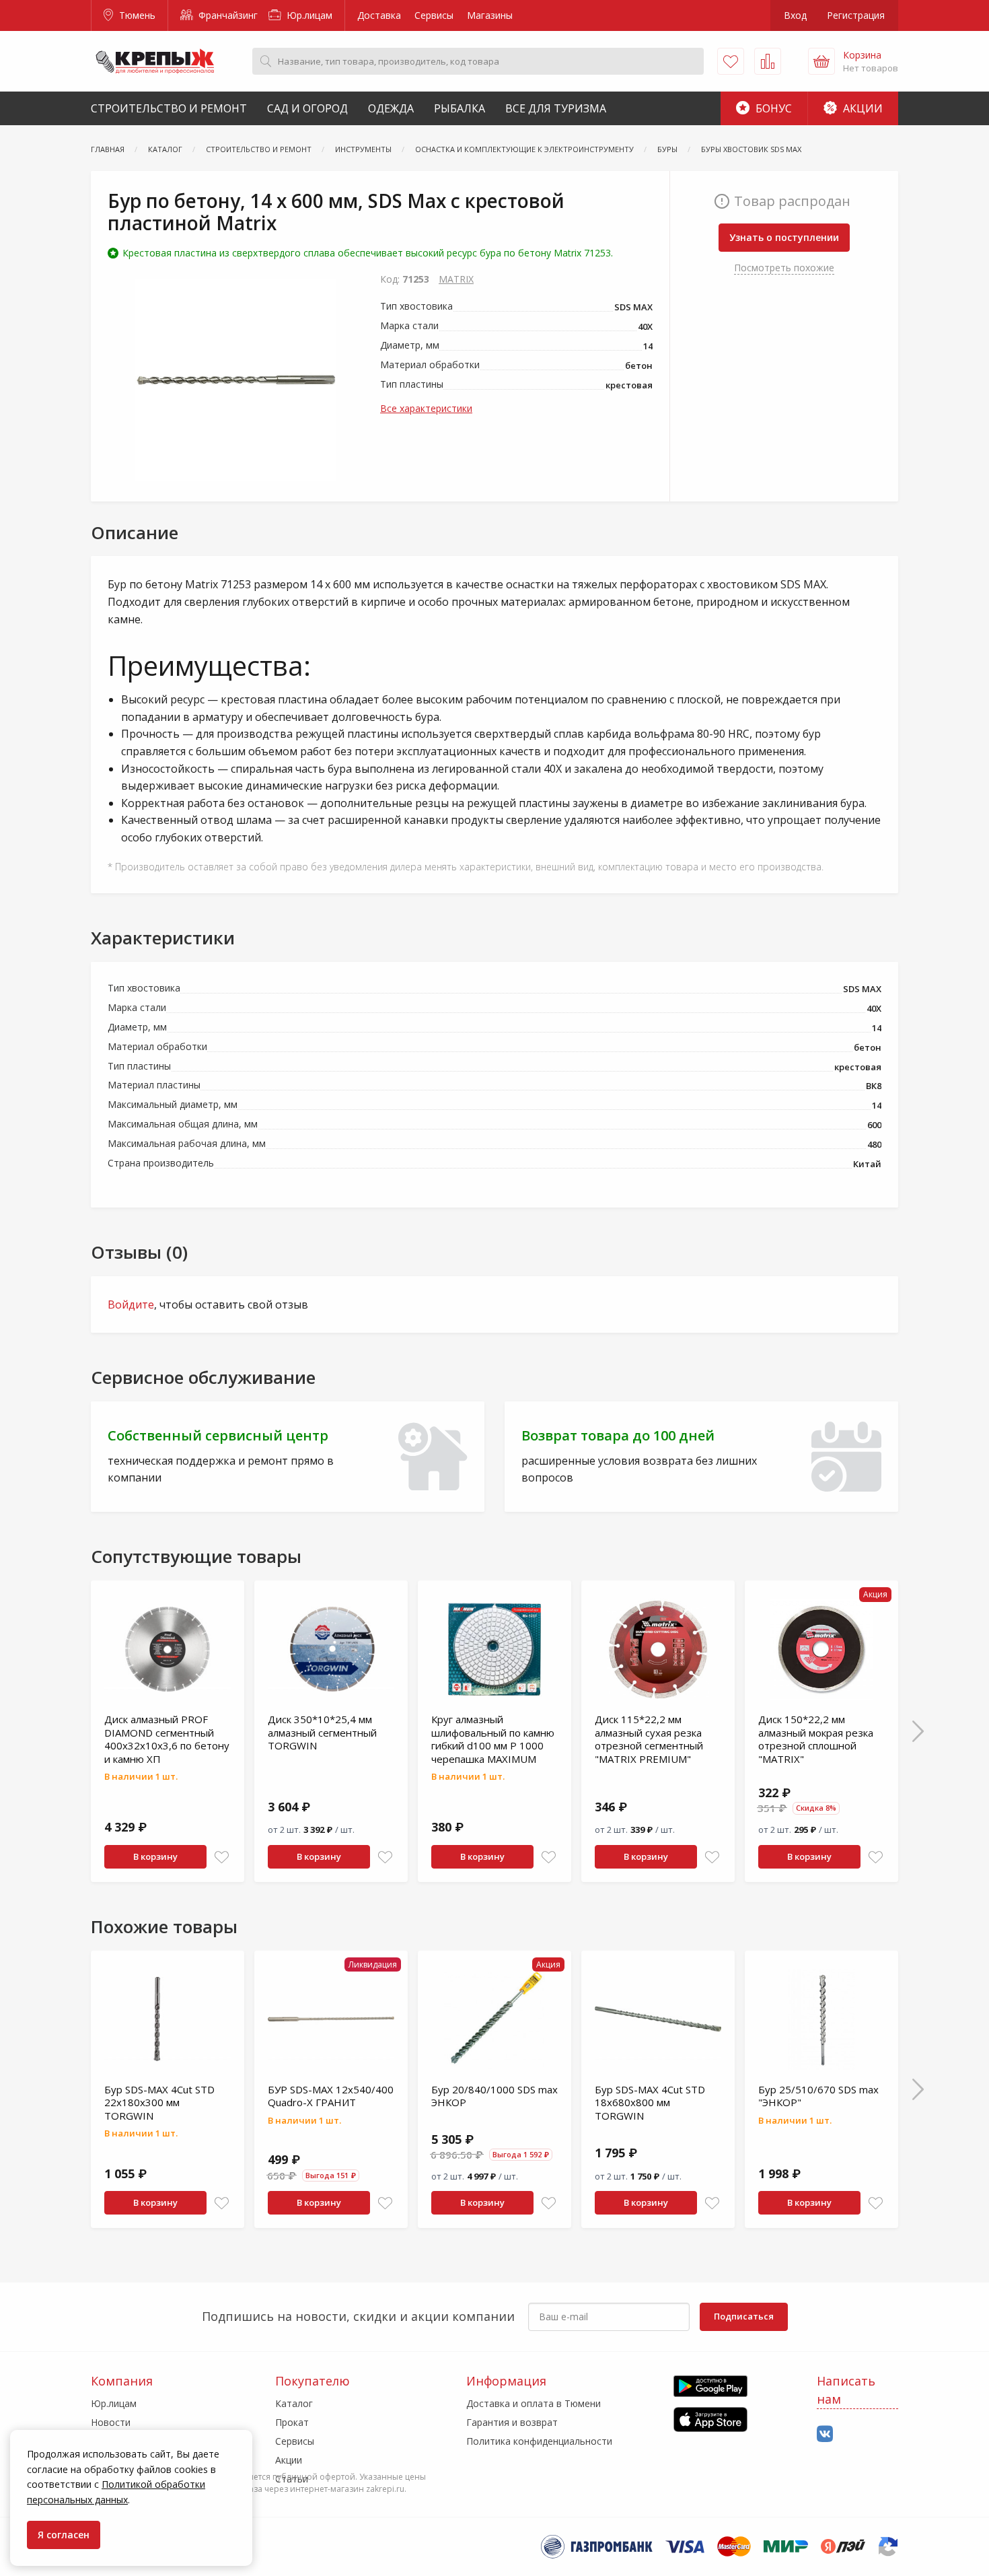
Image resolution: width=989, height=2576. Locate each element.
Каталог (294, 2403)
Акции (862, 108)
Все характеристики (426, 408)
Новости (111, 2422)
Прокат (292, 2422)
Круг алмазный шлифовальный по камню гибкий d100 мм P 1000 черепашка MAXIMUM (493, 1739)
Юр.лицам (308, 15)
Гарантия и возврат (512, 2422)
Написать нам (846, 2390)
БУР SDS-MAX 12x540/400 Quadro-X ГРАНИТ (331, 2096)
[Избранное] (731, 61)
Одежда (391, 108)
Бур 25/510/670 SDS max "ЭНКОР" (818, 2096)
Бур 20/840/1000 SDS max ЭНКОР (494, 2096)
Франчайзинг (227, 15)
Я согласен (64, 2535)
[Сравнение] (768, 61)
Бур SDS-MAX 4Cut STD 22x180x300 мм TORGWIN (159, 2102)
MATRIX (456, 279)
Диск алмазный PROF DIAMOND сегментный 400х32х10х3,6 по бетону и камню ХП (167, 1739)
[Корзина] (821, 61)
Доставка (379, 15)
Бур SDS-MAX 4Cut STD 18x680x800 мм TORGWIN (650, 2102)
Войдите (131, 1304)
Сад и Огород (307, 108)
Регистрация (856, 15)
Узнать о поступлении (784, 237)
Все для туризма (556, 108)
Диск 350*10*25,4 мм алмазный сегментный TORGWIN (322, 1732)
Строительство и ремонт (169, 108)
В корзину (155, 1856)
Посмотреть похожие (784, 268)
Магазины (490, 15)
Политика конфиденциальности (539, 2441)
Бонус (772, 108)
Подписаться (744, 2316)
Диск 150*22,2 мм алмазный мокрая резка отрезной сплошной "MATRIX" (816, 1739)
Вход (795, 15)
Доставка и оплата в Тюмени (534, 2403)
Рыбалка (460, 108)
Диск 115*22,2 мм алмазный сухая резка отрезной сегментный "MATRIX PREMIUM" (649, 1739)
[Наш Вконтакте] (825, 2434)
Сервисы (434, 15)
